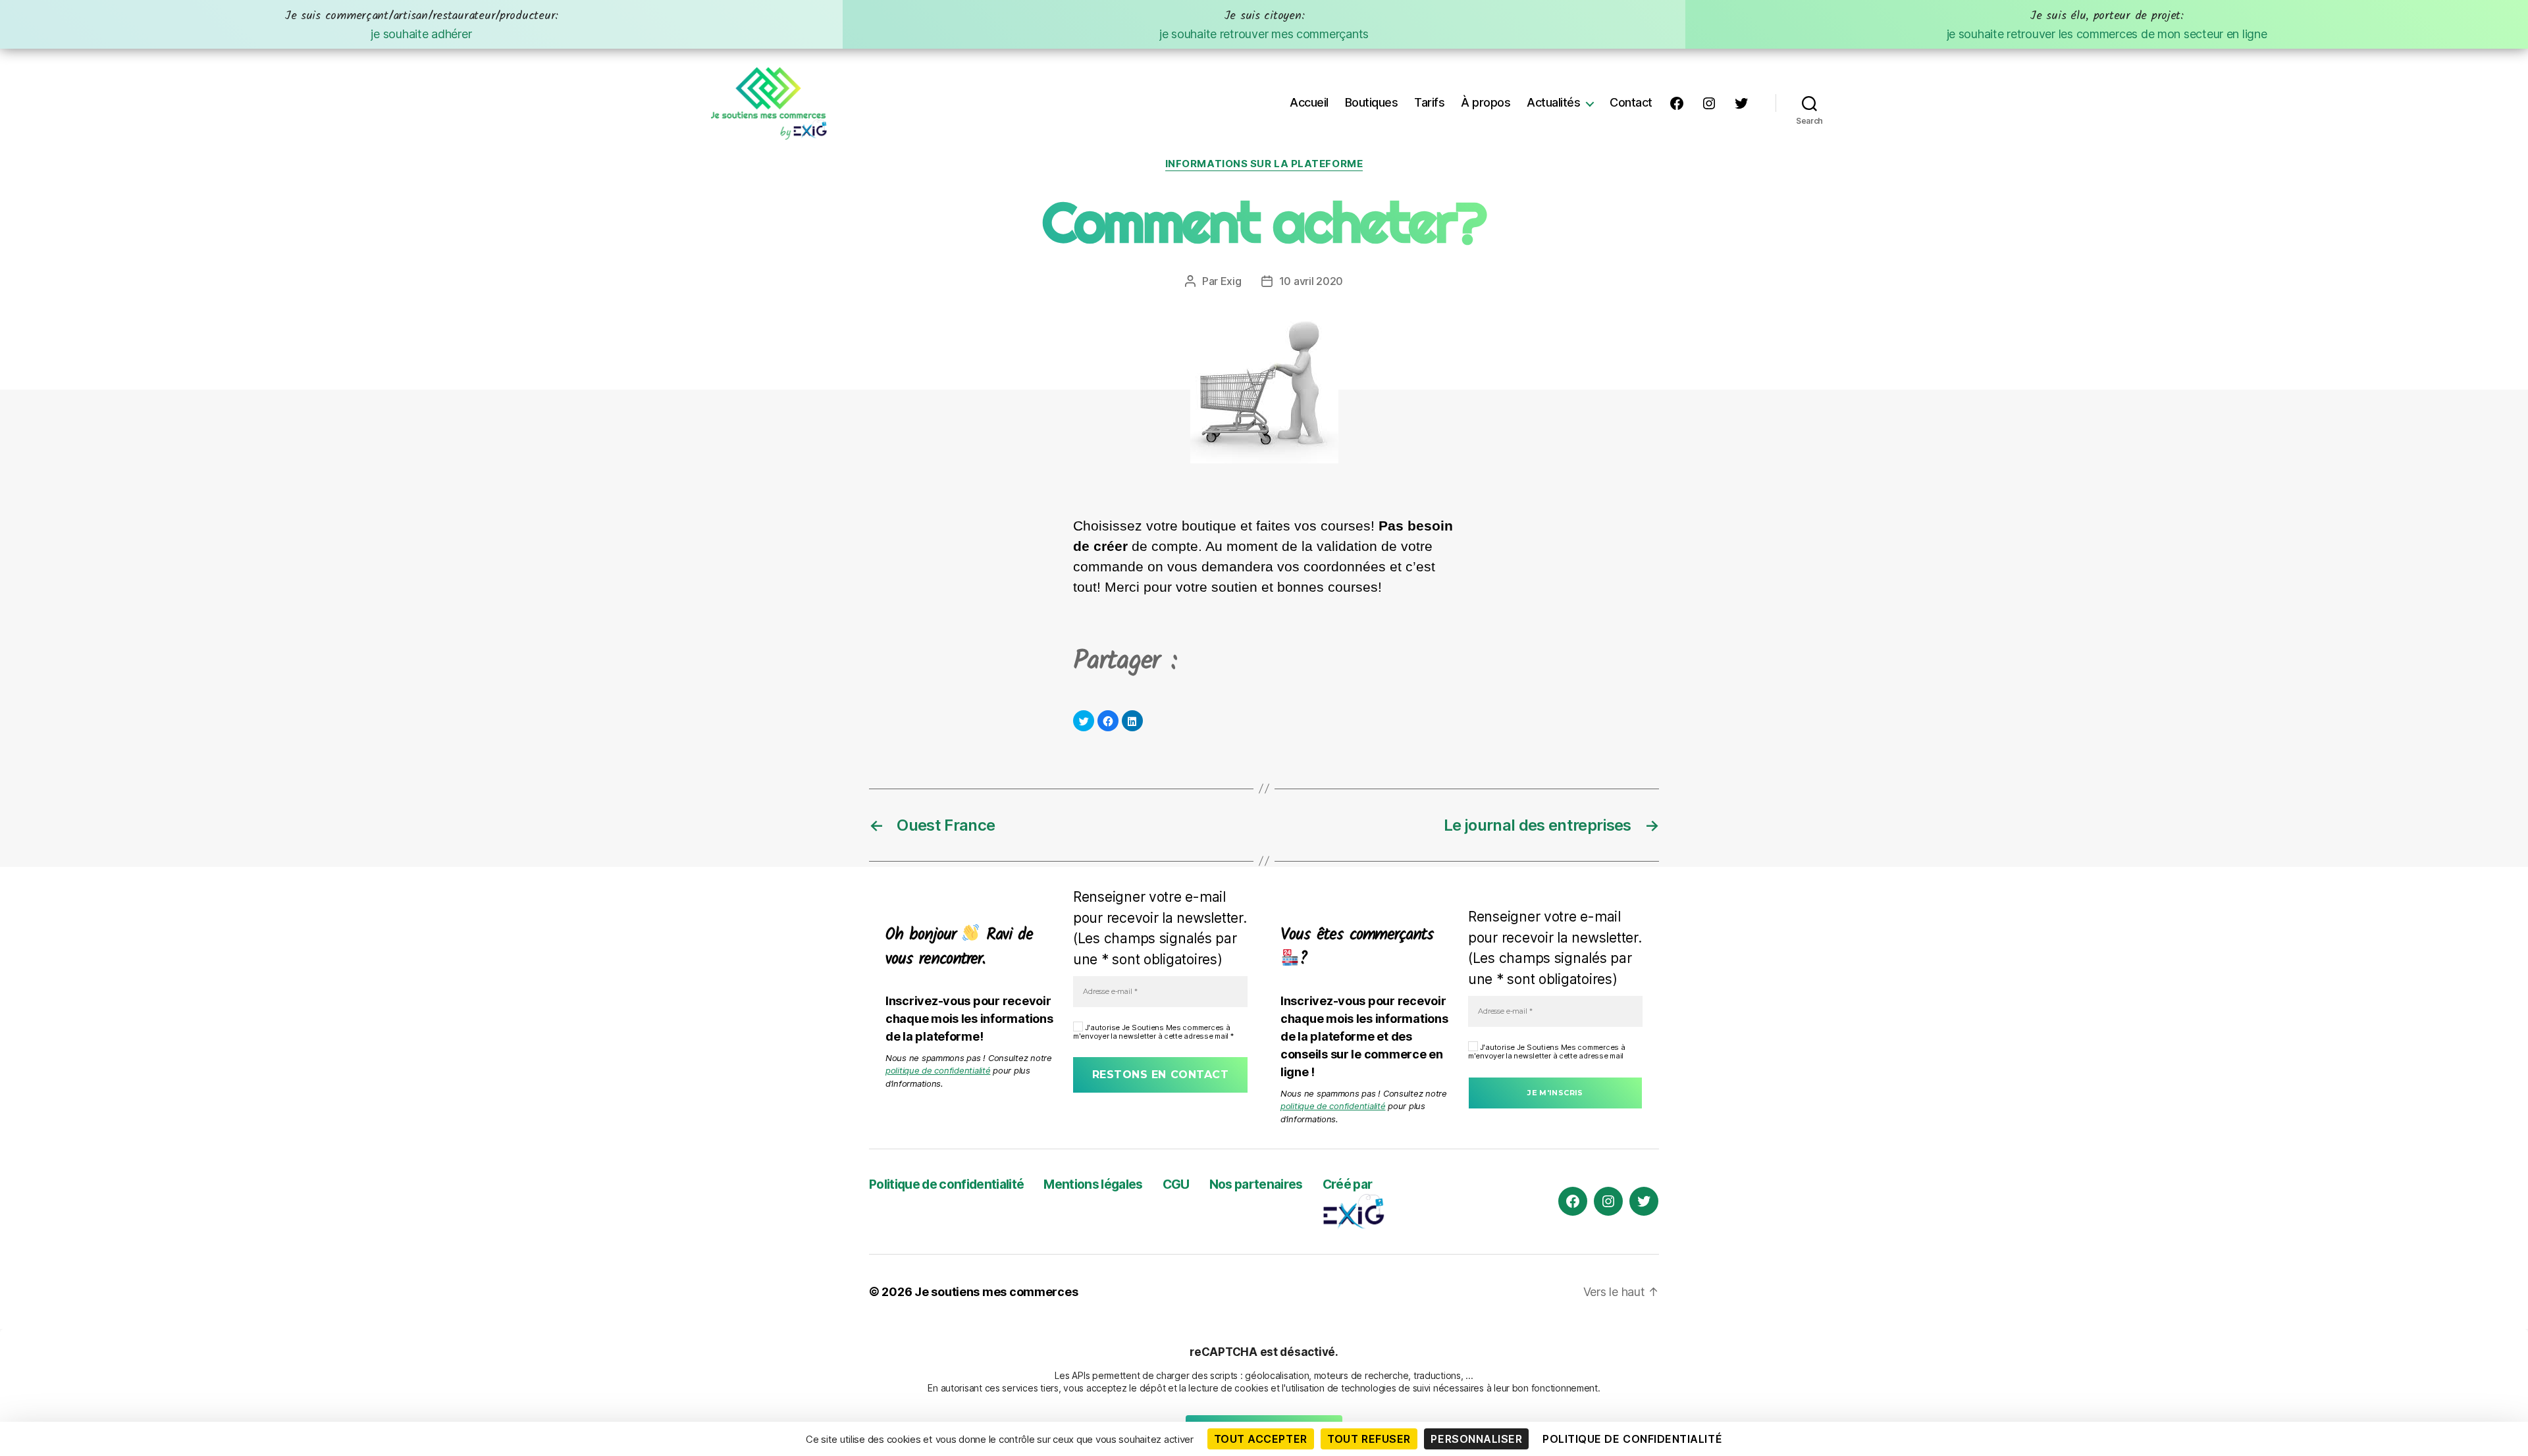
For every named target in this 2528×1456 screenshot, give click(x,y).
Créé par (1348, 1184)
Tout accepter (1261, 1439)
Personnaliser (1476, 1439)
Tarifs (1429, 102)
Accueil (1309, 102)
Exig (1231, 281)
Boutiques (1372, 102)
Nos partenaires (1256, 1184)
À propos (1486, 102)
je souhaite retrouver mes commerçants (1264, 24)
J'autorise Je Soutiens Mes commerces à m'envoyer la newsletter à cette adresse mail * (1153, 1032)
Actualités (1553, 102)
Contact (1631, 102)
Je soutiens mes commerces (996, 1292)
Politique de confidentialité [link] (1632, 1439)
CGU (1176, 1184)
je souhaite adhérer (421, 24)
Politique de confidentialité (946, 1184)
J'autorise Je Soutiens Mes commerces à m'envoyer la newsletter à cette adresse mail (1546, 1052)
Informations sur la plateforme (1264, 164)
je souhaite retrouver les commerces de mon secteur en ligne (2107, 24)
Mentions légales (1093, 1184)
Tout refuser (1369, 1439)
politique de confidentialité (938, 1070)
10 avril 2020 (1311, 281)
